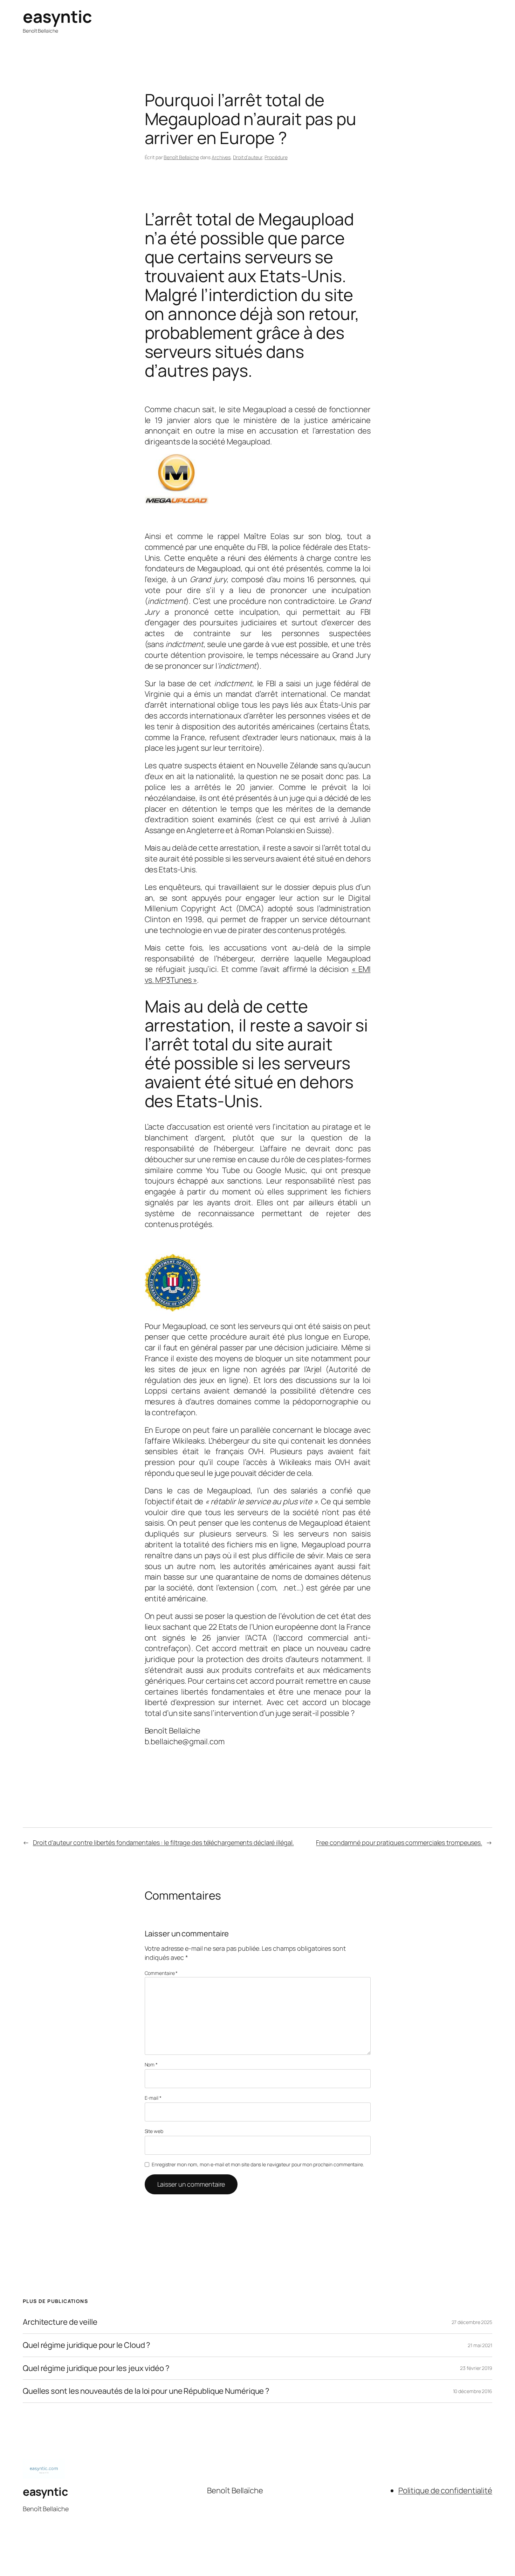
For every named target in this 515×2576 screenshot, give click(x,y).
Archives (221, 157)
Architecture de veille (60, 2322)
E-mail (153, 2098)
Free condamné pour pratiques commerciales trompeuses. (399, 1842)
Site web (154, 2131)
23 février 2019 (476, 2368)
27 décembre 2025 (472, 2322)
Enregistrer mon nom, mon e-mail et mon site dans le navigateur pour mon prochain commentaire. (258, 2164)
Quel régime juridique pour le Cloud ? (87, 2345)
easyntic (57, 16)
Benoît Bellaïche (181, 157)
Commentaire (161, 1973)
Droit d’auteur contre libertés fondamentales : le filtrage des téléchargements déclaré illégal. (163, 1842)
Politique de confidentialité (445, 2490)
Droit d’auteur (248, 157)
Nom (151, 2064)
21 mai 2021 (480, 2345)
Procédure (276, 157)
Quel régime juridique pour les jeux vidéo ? (96, 2368)
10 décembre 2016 (473, 2391)
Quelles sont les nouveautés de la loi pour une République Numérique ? (146, 2391)
